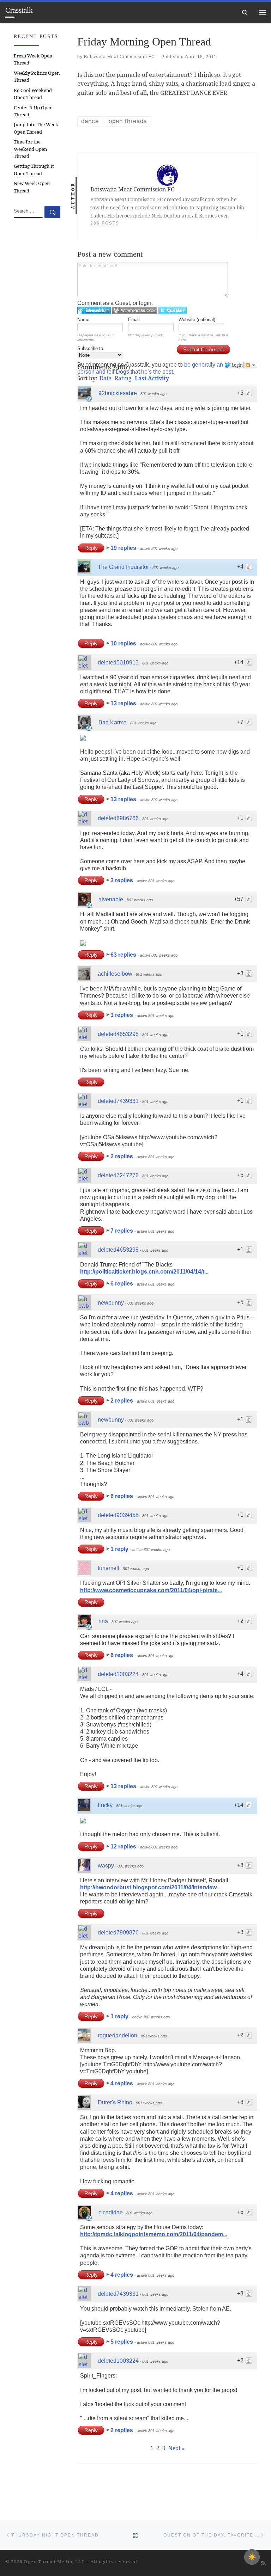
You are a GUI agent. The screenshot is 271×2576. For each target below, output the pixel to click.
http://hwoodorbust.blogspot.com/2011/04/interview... (150, 1887)
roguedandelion (118, 2035)
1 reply (120, 1549)
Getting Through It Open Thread (34, 170)
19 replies (124, 548)
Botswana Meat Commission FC (119, 57)
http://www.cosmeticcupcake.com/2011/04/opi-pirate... (151, 1590)
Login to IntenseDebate (94, 310)
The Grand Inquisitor (123, 567)
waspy (106, 1866)
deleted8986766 (118, 818)
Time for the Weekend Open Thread (30, 149)
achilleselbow (115, 974)
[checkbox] (252, 2557)
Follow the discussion (251, 365)
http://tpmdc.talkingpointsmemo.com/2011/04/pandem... (154, 2234)
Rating (123, 378)
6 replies (122, 1284)
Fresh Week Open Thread (33, 59)
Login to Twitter (173, 310)
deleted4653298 (118, 1034)
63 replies (124, 955)
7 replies (122, 1231)
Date (105, 378)
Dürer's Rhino (115, 2102)
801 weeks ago (153, 394)
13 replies (124, 703)
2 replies (122, 1156)
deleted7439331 (118, 1101)
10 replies (124, 643)
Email (134, 320)
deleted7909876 (118, 1933)
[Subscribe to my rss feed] (263, 2563)
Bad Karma (113, 722)
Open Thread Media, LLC (54, 2562)
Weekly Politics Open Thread (37, 76)
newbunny (111, 1303)
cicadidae (111, 2212)
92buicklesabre (118, 393)
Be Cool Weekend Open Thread (33, 94)
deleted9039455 (118, 1515)
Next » (176, 2448)
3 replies (122, 880)
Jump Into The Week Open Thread (36, 128)
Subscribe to (90, 348)
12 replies (124, 1847)
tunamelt (109, 1568)
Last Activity (152, 378)
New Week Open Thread (32, 187)
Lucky (105, 1805)
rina (103, 1621)
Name (83, 320)
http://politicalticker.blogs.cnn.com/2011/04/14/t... (144, 1272)
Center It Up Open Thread (33, 111)
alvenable (111, 899)
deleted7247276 (118, 1175)
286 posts (105, 223)
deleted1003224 (118, 1674)
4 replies (122, 2083)
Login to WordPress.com (135, 310)
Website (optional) (197, 320)
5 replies (122, 2342)
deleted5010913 (118, 663)
